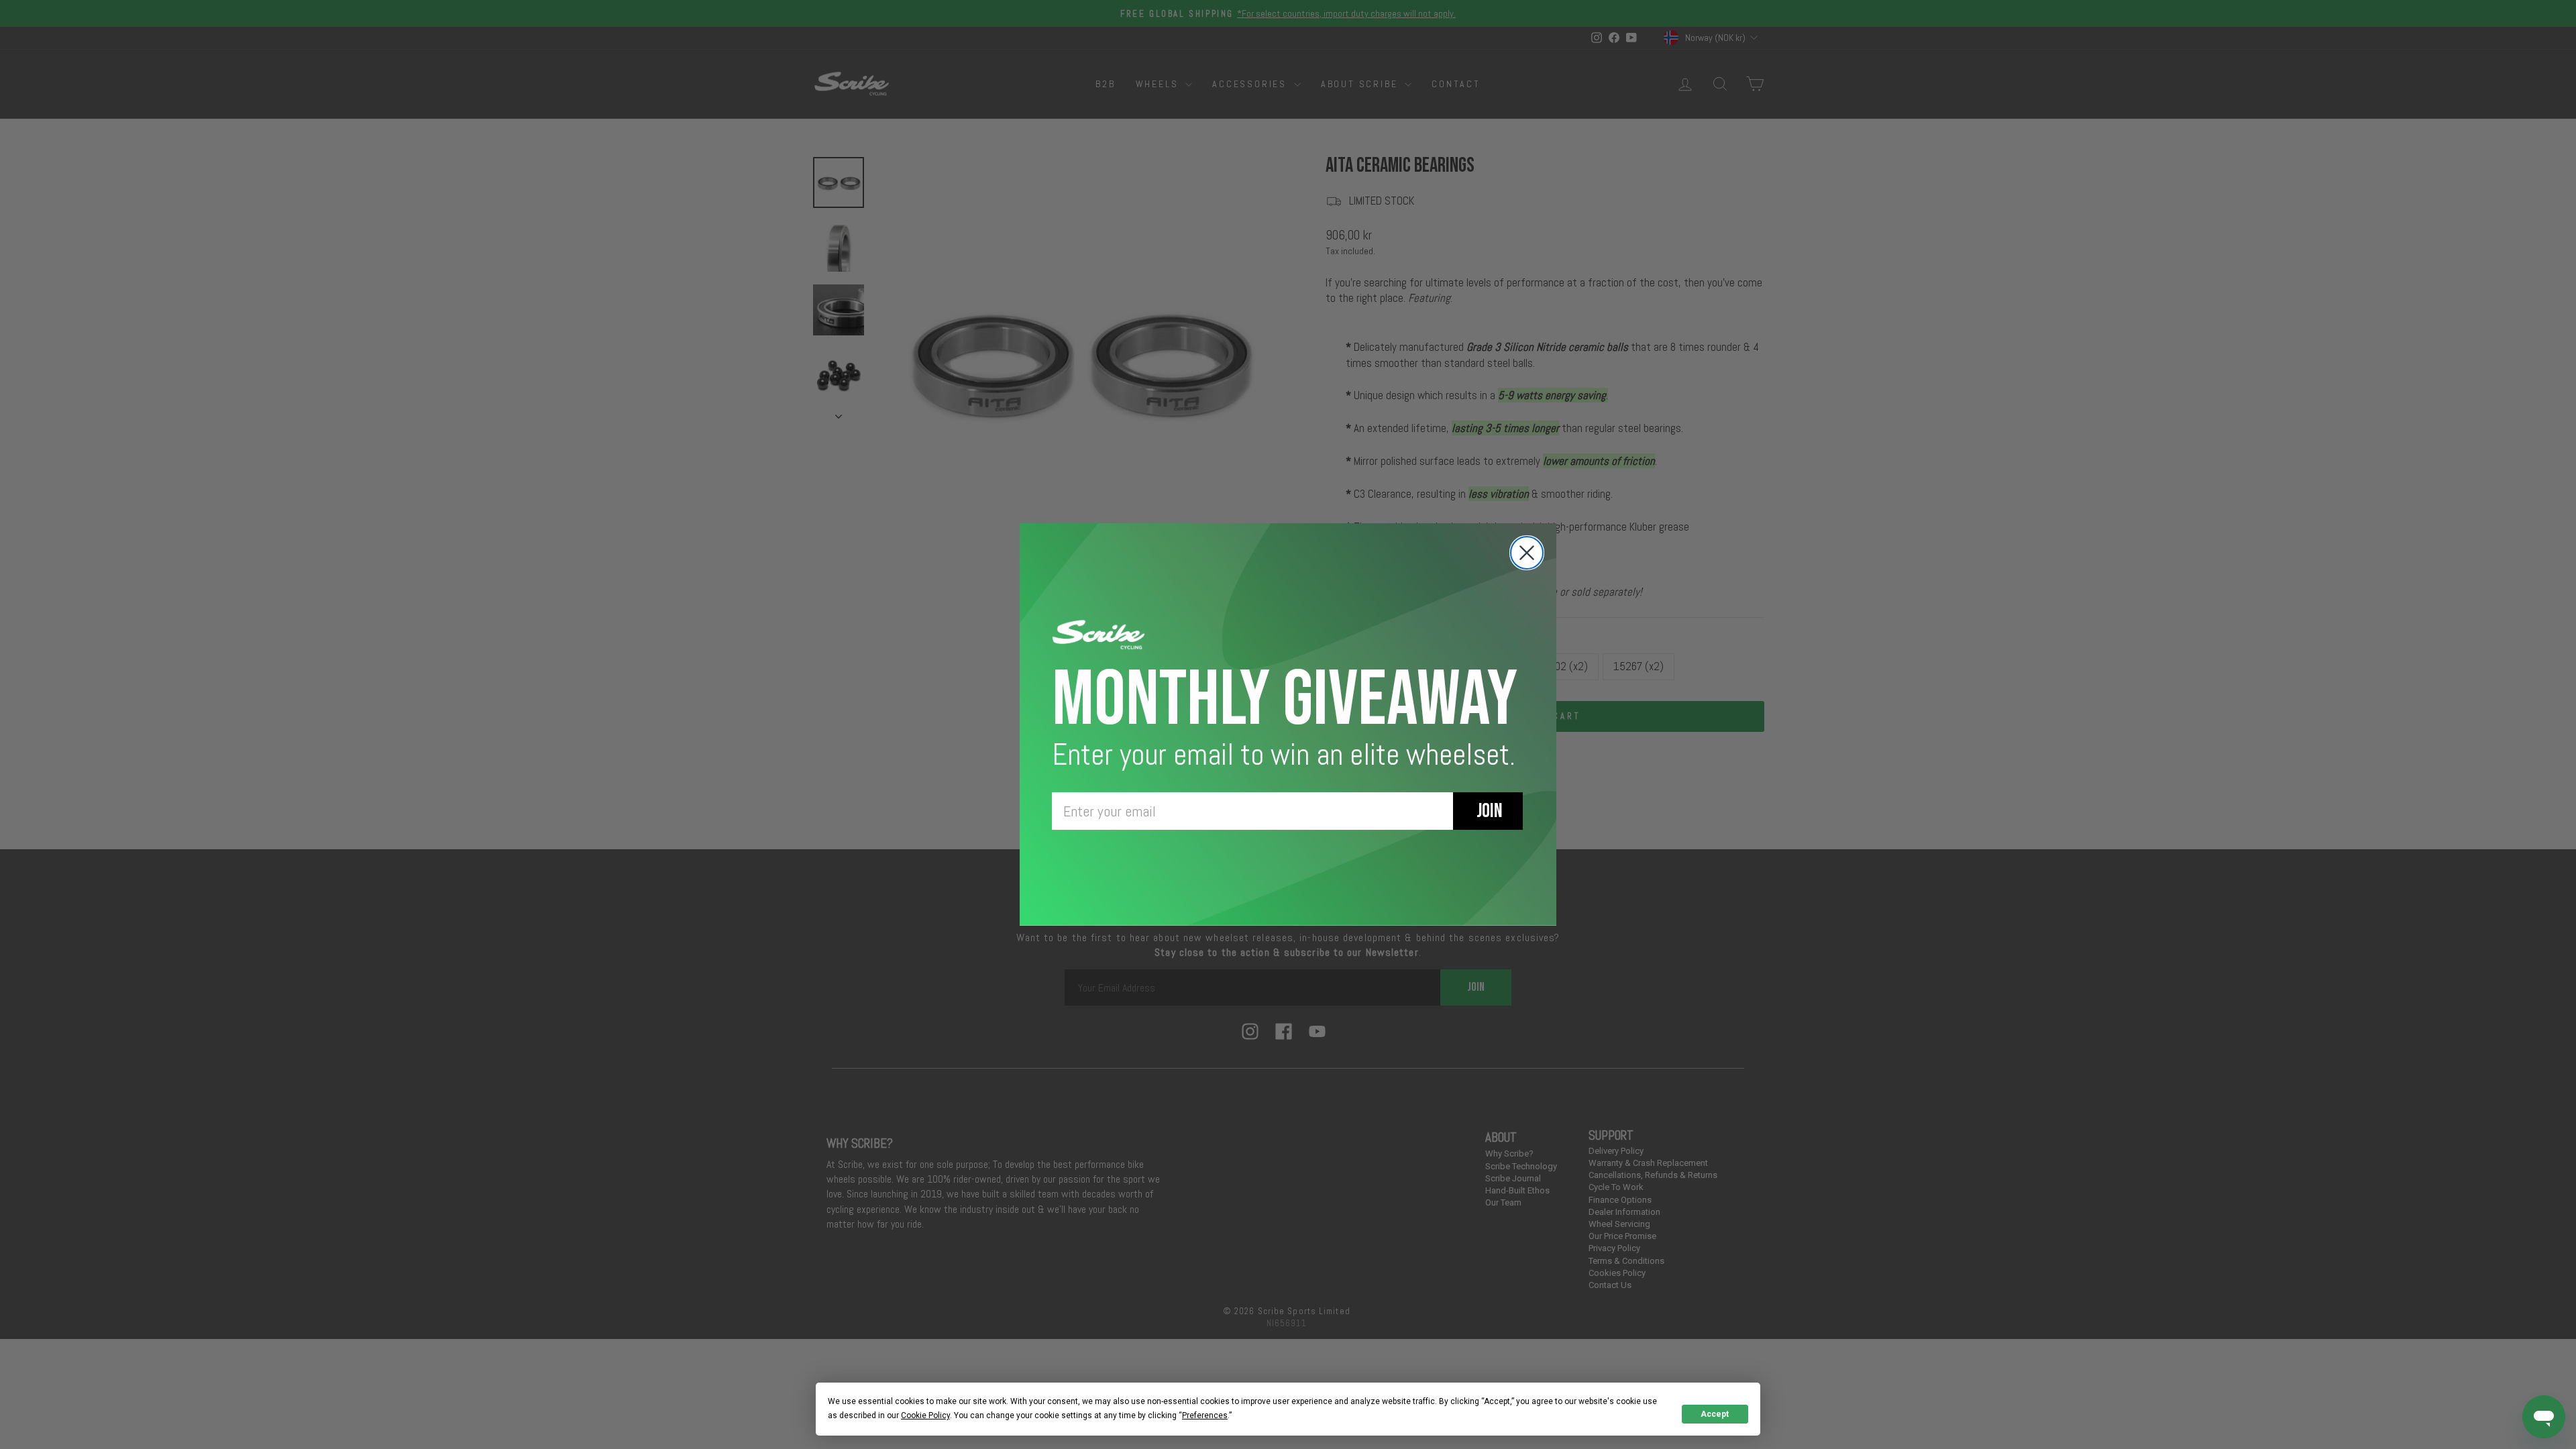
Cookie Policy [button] (925, 1415)
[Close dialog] (1527, 553)
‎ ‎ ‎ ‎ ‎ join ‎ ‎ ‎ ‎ (1488, 811)
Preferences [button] (1205, 1415)
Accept (1715, 1414)
